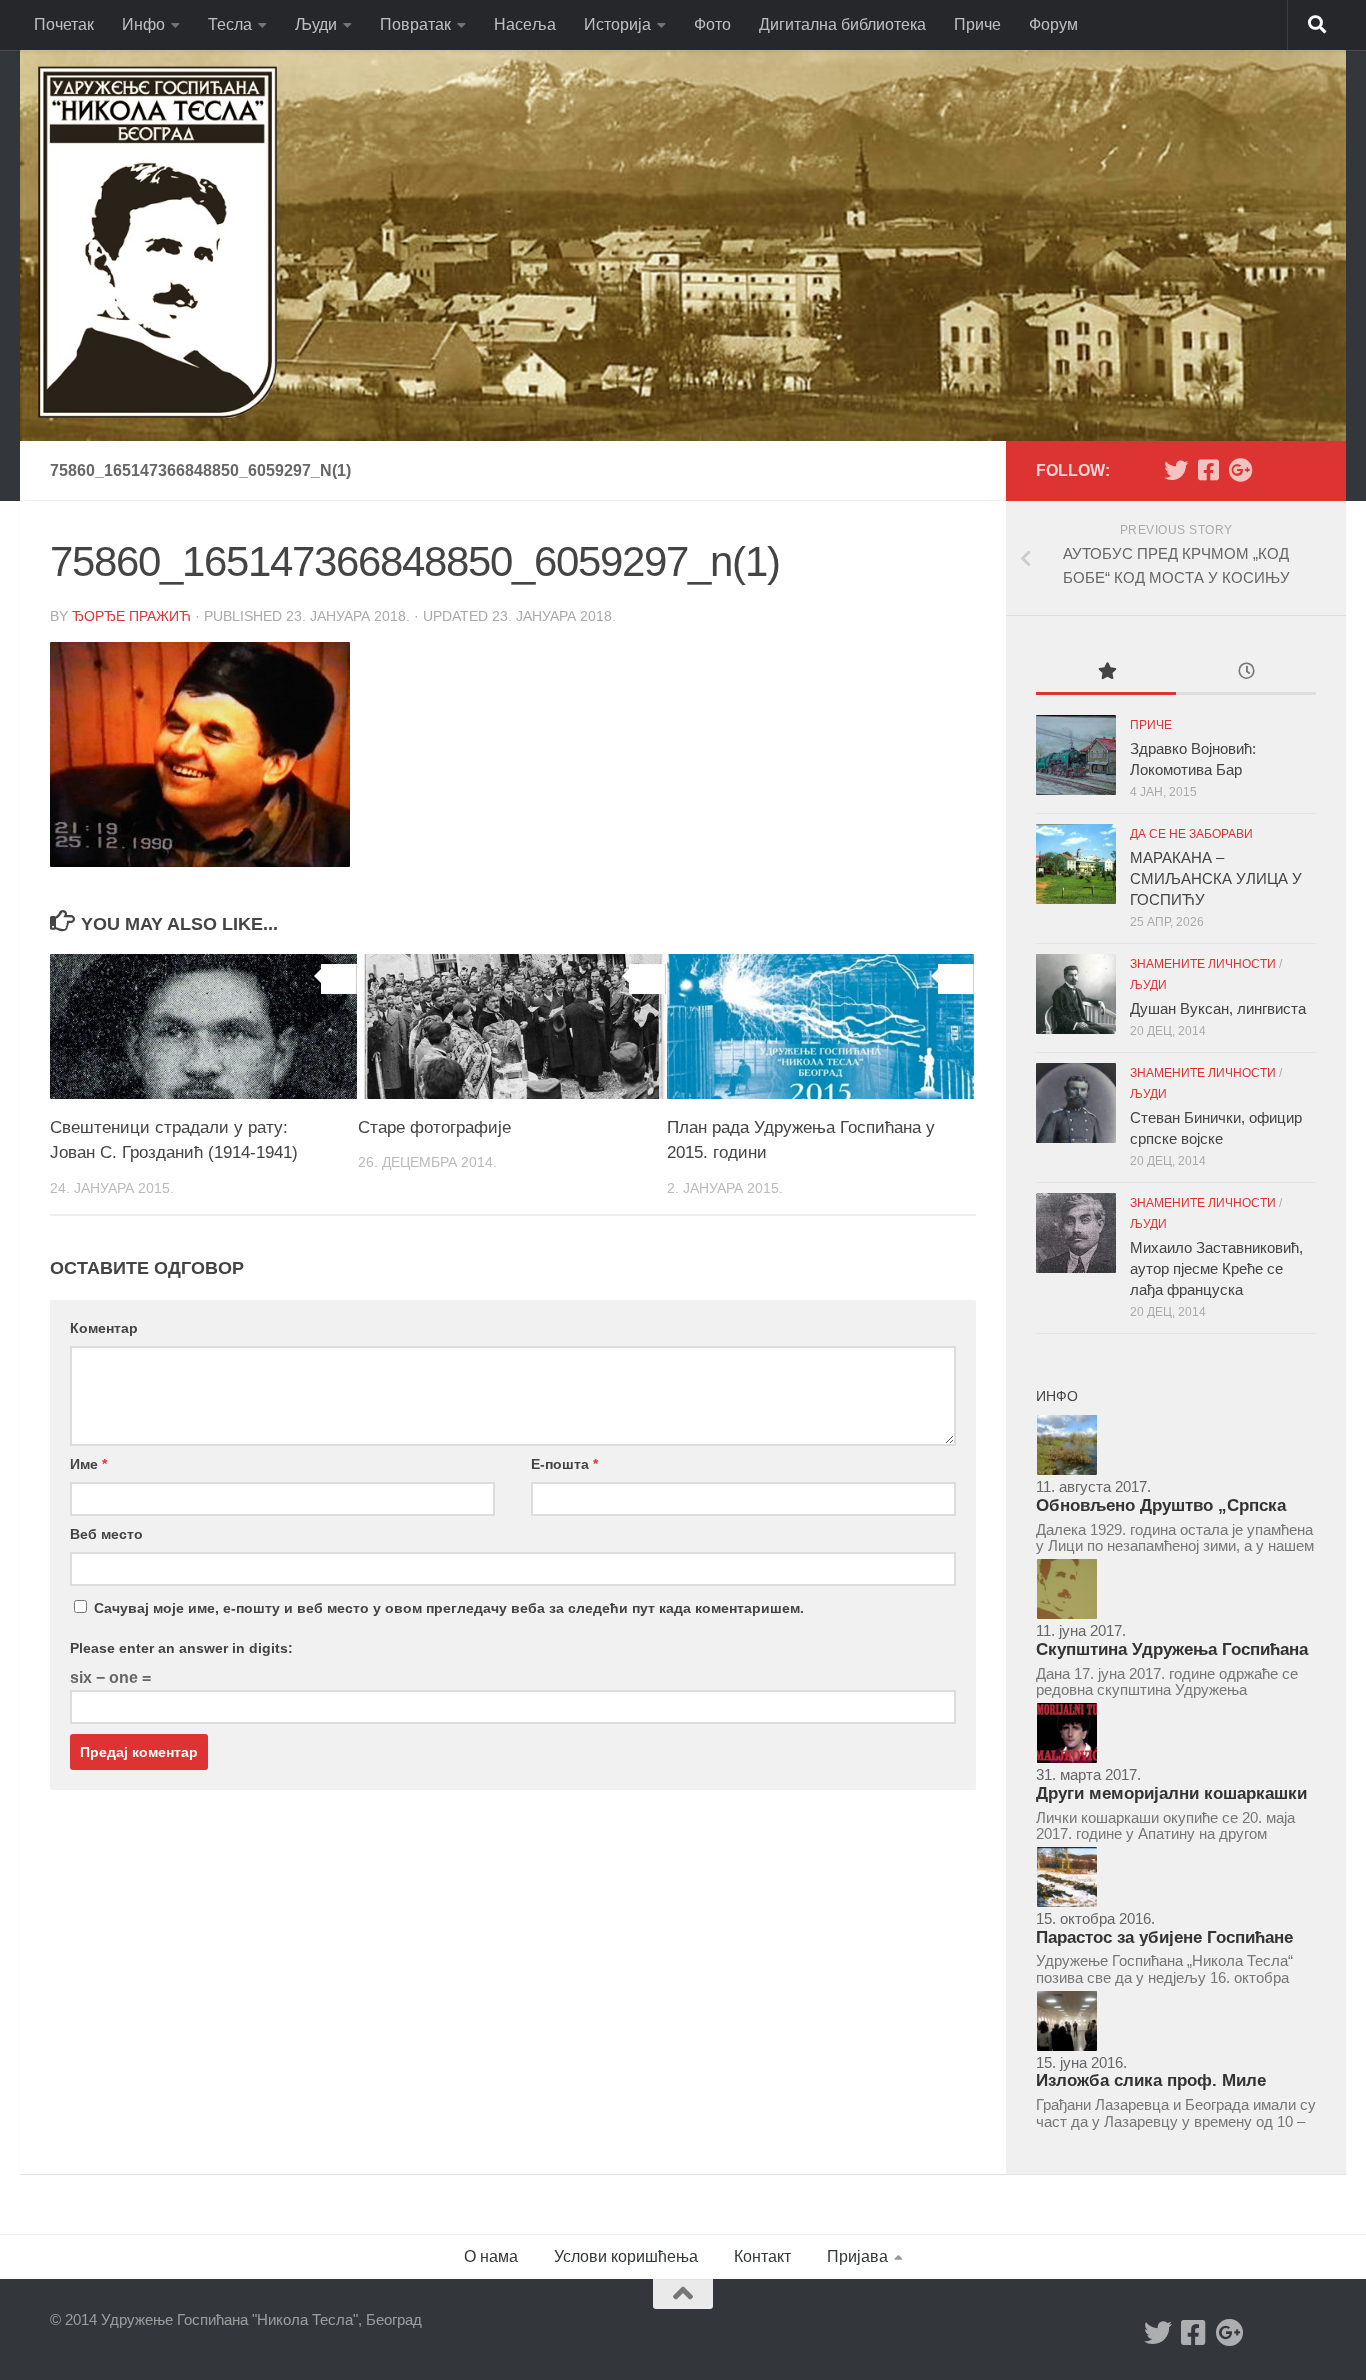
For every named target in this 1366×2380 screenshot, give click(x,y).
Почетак (64, 24)
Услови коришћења (626, 2256)
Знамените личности (1203, 964)
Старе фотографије (434, 1127)
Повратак (415, 24)
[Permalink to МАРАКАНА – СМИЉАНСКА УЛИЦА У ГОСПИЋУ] (1076, 864)
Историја (617, 24)
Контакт (762, 2256)
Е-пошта (564, 1464)
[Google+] (1240, 470)
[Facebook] (1208, 470)
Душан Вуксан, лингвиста (1218, 1008)
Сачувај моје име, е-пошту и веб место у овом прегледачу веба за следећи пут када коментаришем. (449, 1608)
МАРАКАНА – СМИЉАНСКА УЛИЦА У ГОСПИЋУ (1216, 878)
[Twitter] (1176, 470)
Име (88, 1464)
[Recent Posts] (1246, 673)
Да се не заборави (1191, 834)
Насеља (525, 24)
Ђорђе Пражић (131, 616)
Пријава (857, 2256)
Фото (712, 24)
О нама (491, 2256)
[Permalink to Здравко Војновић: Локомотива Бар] (1076, 755)
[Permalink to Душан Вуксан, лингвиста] (1076, 994)
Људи (316, 24)
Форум (1053, 24)
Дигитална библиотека (842, 24)
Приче (977, 24)
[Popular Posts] (1106, 673)
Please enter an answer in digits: (181, 1648)
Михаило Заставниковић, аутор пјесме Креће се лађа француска (1216, 1268)
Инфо (143, 24)
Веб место (106, 1534)
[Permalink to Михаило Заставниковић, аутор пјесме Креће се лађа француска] (1076, 1233)
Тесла (230, 24)
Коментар (104, 1328)
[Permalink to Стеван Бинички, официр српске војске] (1076, 1103)
